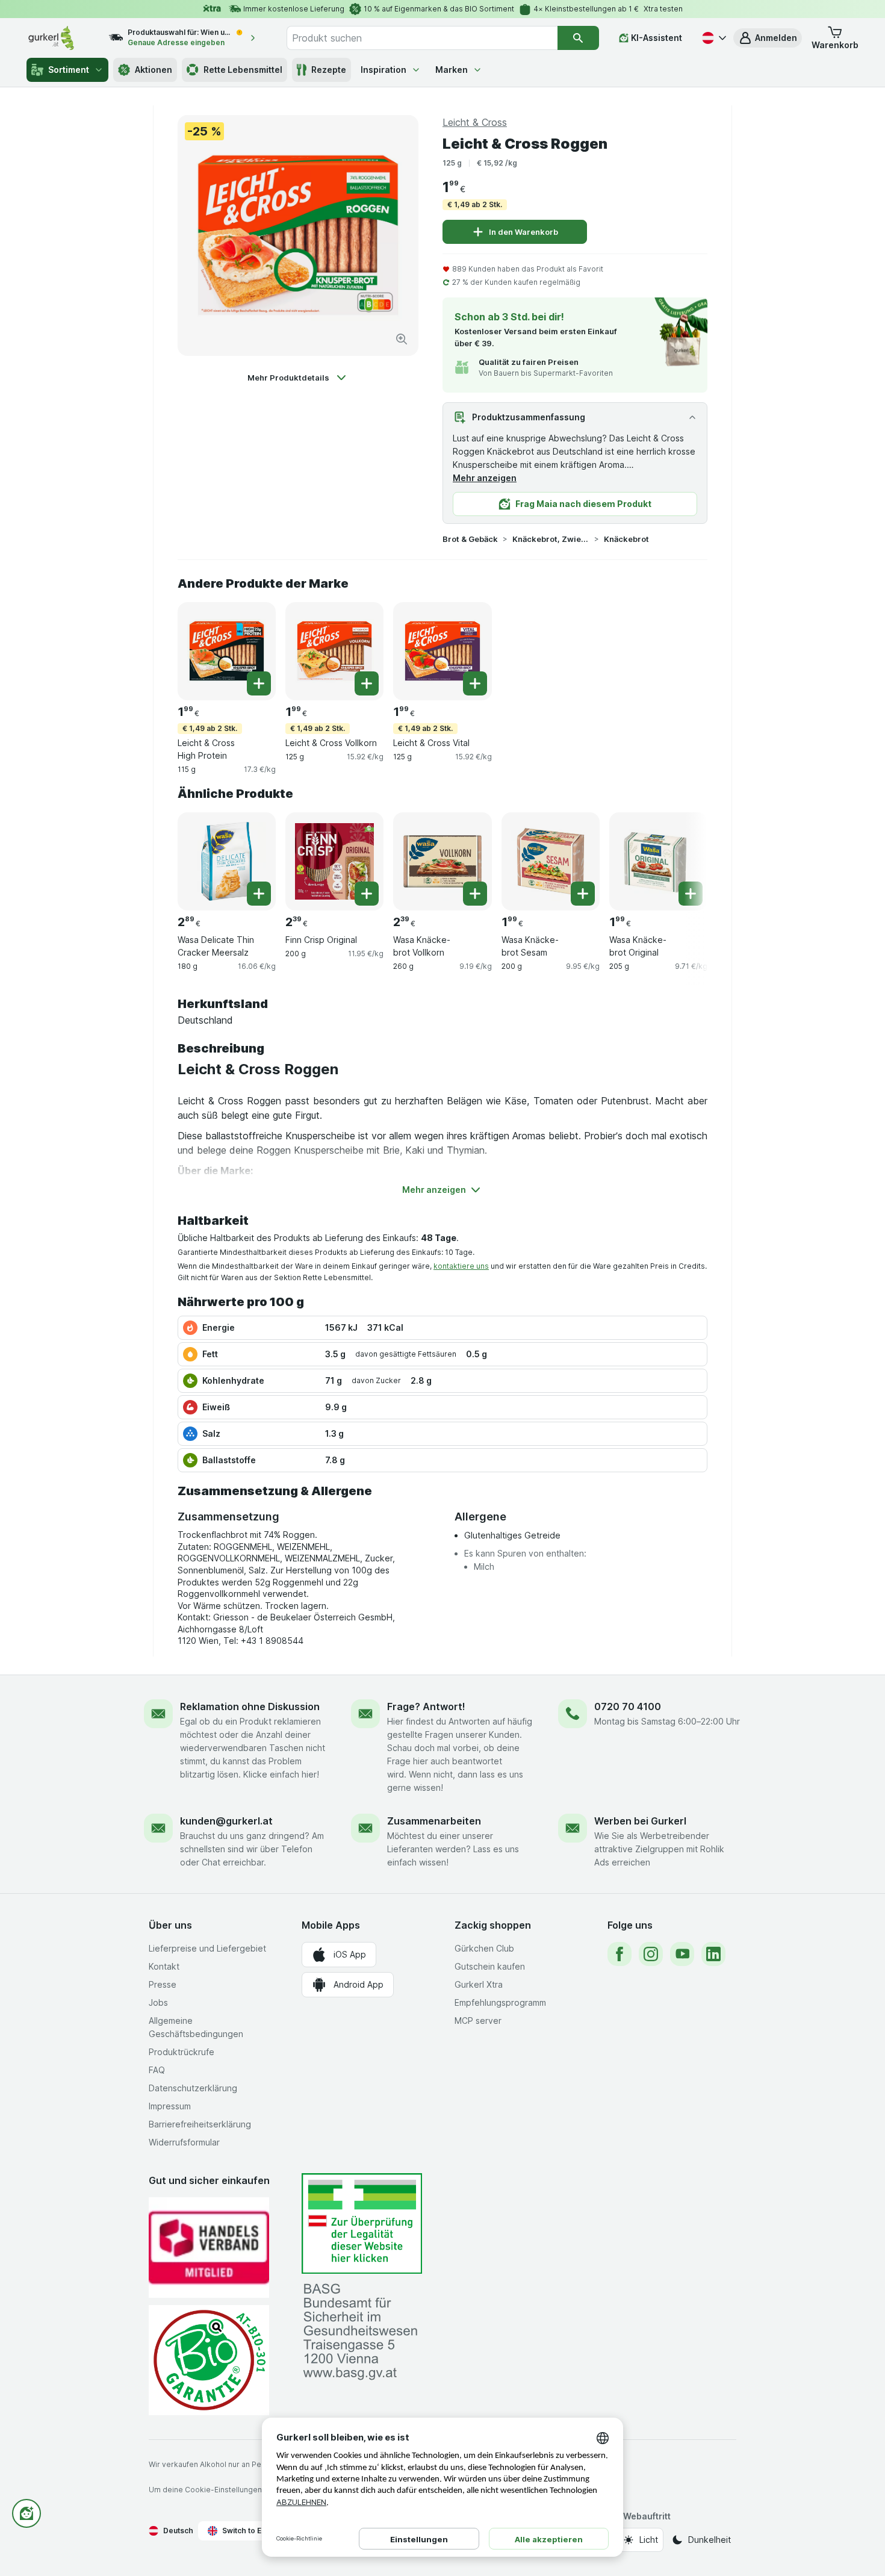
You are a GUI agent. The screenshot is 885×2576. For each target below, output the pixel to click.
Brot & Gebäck (470, 539)
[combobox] (422, 38)
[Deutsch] (713, 38)
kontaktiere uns (461, 1266)
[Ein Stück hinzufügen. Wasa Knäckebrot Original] (691, 894)
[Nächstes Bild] (683, 860)
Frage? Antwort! (426, 1706)
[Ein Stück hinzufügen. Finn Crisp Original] (367, 894)
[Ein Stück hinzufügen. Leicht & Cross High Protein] (259, 683)
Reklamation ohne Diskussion (250, 1706)
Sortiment (69, 70)
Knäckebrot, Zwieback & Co (551, 539)
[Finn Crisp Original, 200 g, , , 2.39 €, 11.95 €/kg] (334, 861)
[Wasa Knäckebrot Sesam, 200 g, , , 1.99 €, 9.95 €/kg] (551, 861)
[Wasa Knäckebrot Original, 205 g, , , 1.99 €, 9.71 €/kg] (658, 861)
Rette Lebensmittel (243, 70)
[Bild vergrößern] (402, 339)
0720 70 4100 (628, 1706)
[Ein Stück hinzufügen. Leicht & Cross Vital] (475, 683)
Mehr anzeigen (485, 478)
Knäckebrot (626, 539)
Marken (452, 70)
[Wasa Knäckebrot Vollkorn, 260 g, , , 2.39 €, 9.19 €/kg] (442, 861)
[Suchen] (578, 38)
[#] (362, 2223)
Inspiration (383, 70)
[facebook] (619, 1954)
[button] (768, 38)
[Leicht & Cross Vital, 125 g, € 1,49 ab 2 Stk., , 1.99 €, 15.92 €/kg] (442, 651)
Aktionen (154, 70)
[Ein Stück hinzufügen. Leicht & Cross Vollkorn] (367, 683)
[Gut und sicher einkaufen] (209, 2360)
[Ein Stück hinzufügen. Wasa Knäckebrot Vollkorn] (475, 894)
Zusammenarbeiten (434, 1821)
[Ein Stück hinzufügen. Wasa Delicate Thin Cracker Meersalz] (259, 894)
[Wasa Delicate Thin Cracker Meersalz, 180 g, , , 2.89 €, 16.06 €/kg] (227, 861)
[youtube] (682, 1954)
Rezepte (329, 70)
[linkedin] (713, 1954)
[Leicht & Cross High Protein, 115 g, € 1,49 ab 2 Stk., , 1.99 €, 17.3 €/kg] (227, 651)
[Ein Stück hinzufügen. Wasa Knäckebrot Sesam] (583, 894)
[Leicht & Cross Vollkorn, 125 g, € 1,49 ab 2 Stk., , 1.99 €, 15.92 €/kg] (334, 651)
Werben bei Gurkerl (640, 1821)
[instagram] (651, 1954)
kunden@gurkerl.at (226, 1821)
